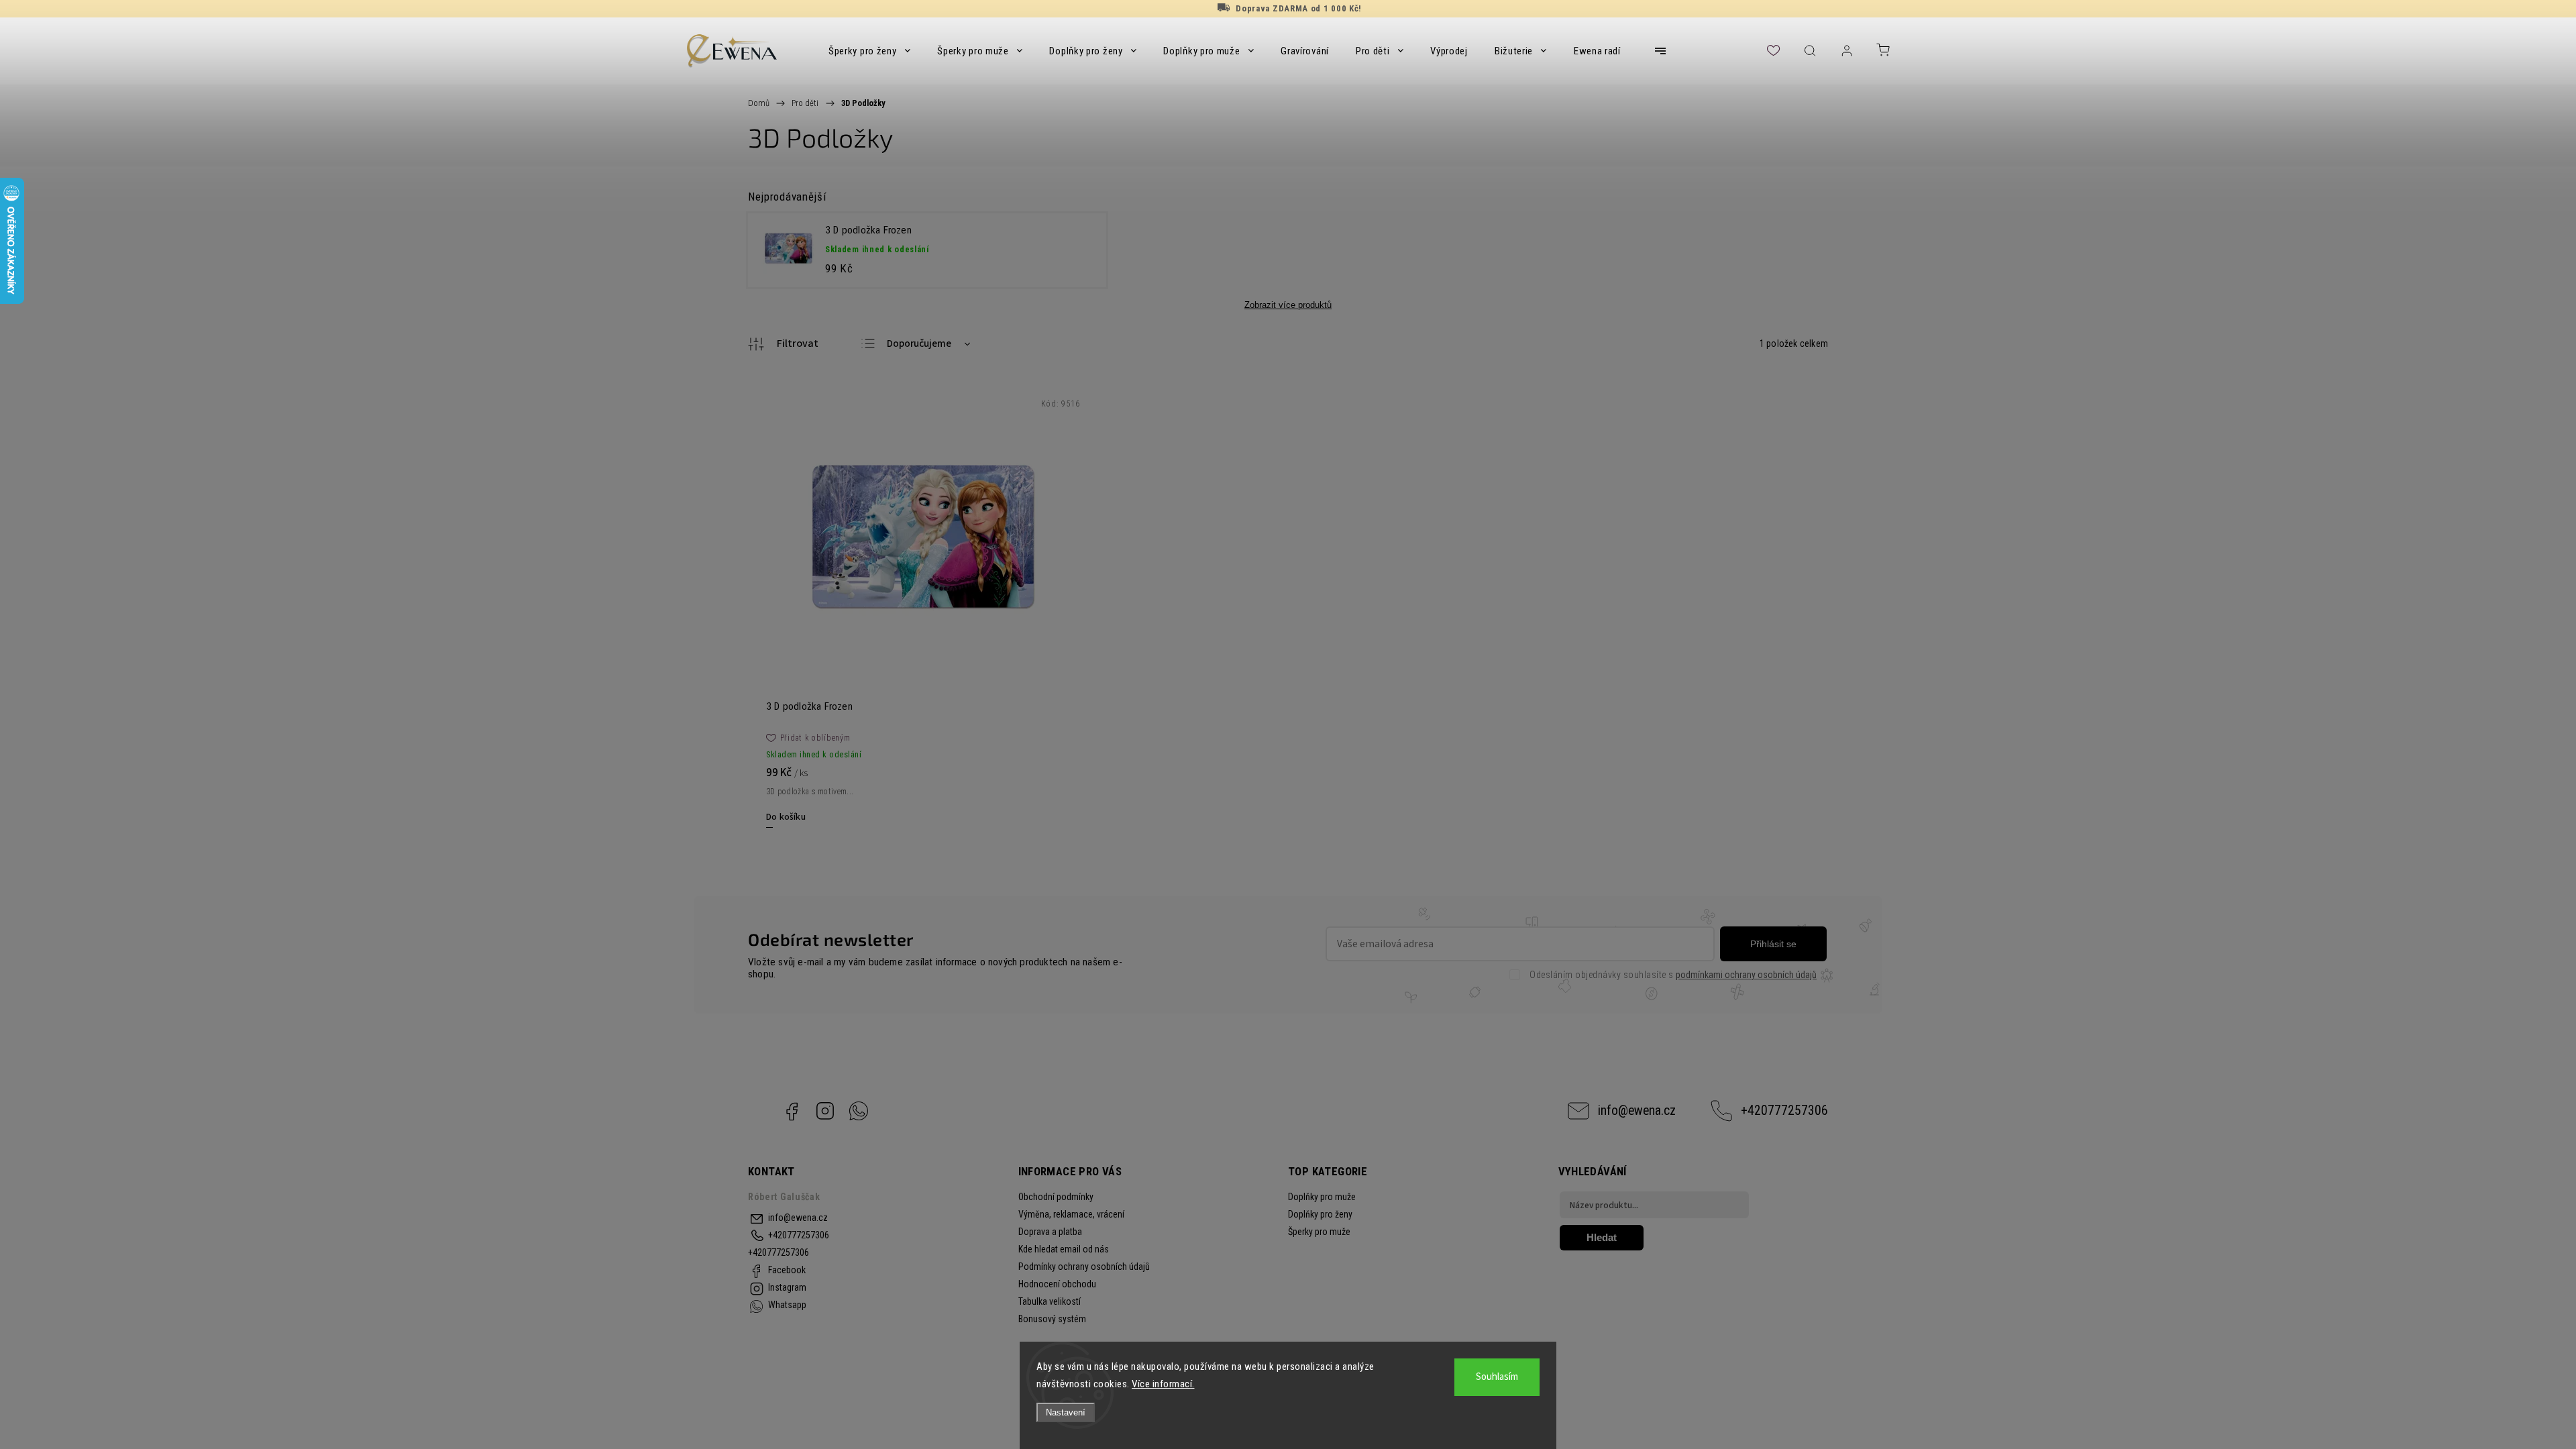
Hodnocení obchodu (1057, 1284)
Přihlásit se (1773, 944)
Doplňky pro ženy (1320, 1214)
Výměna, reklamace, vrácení (1071, 1214)
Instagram (825, 1111)
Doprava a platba (1050, 1232)
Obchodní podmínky (1056, 1197)
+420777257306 (1784, 1111)
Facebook (792, 1111)
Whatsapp (859, 1111)
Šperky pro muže (1319, 1232)
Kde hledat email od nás (1064, 1249)
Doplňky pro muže (1322, 1197)
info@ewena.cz (1637, 1111)
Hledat (1602, 1237)
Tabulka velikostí (1050, 1301)
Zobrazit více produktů (1288, 305)
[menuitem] (869, 51)
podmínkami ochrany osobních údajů (1746, 975)
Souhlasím (1497, 1377)
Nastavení (1066, 1412)
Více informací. (1163, 1384)
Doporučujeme (919, 344)
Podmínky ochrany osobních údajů (1084, 1267)
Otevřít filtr (783, 344)
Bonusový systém (1052, 1319)
